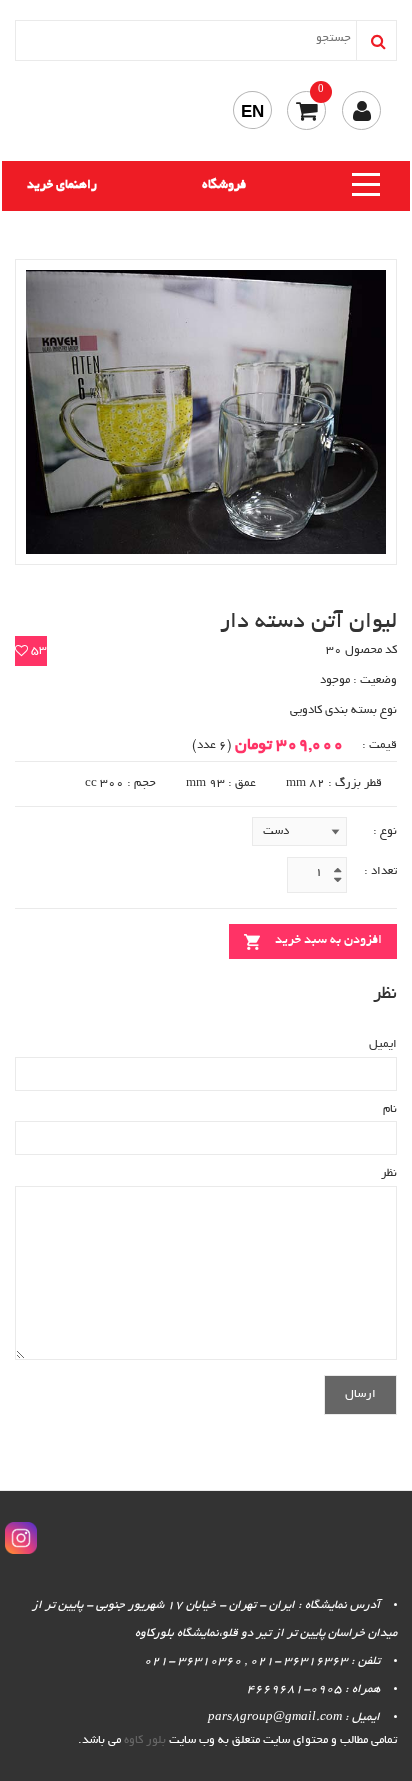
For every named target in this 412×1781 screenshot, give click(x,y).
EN (252, 111)
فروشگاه (224, 186)
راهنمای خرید (62, 186)
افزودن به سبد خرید (328, 941)
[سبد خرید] (306, 110)
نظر (389, 1173)
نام (390, 1109)
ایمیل (383, 1044)
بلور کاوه (145, 1740)
